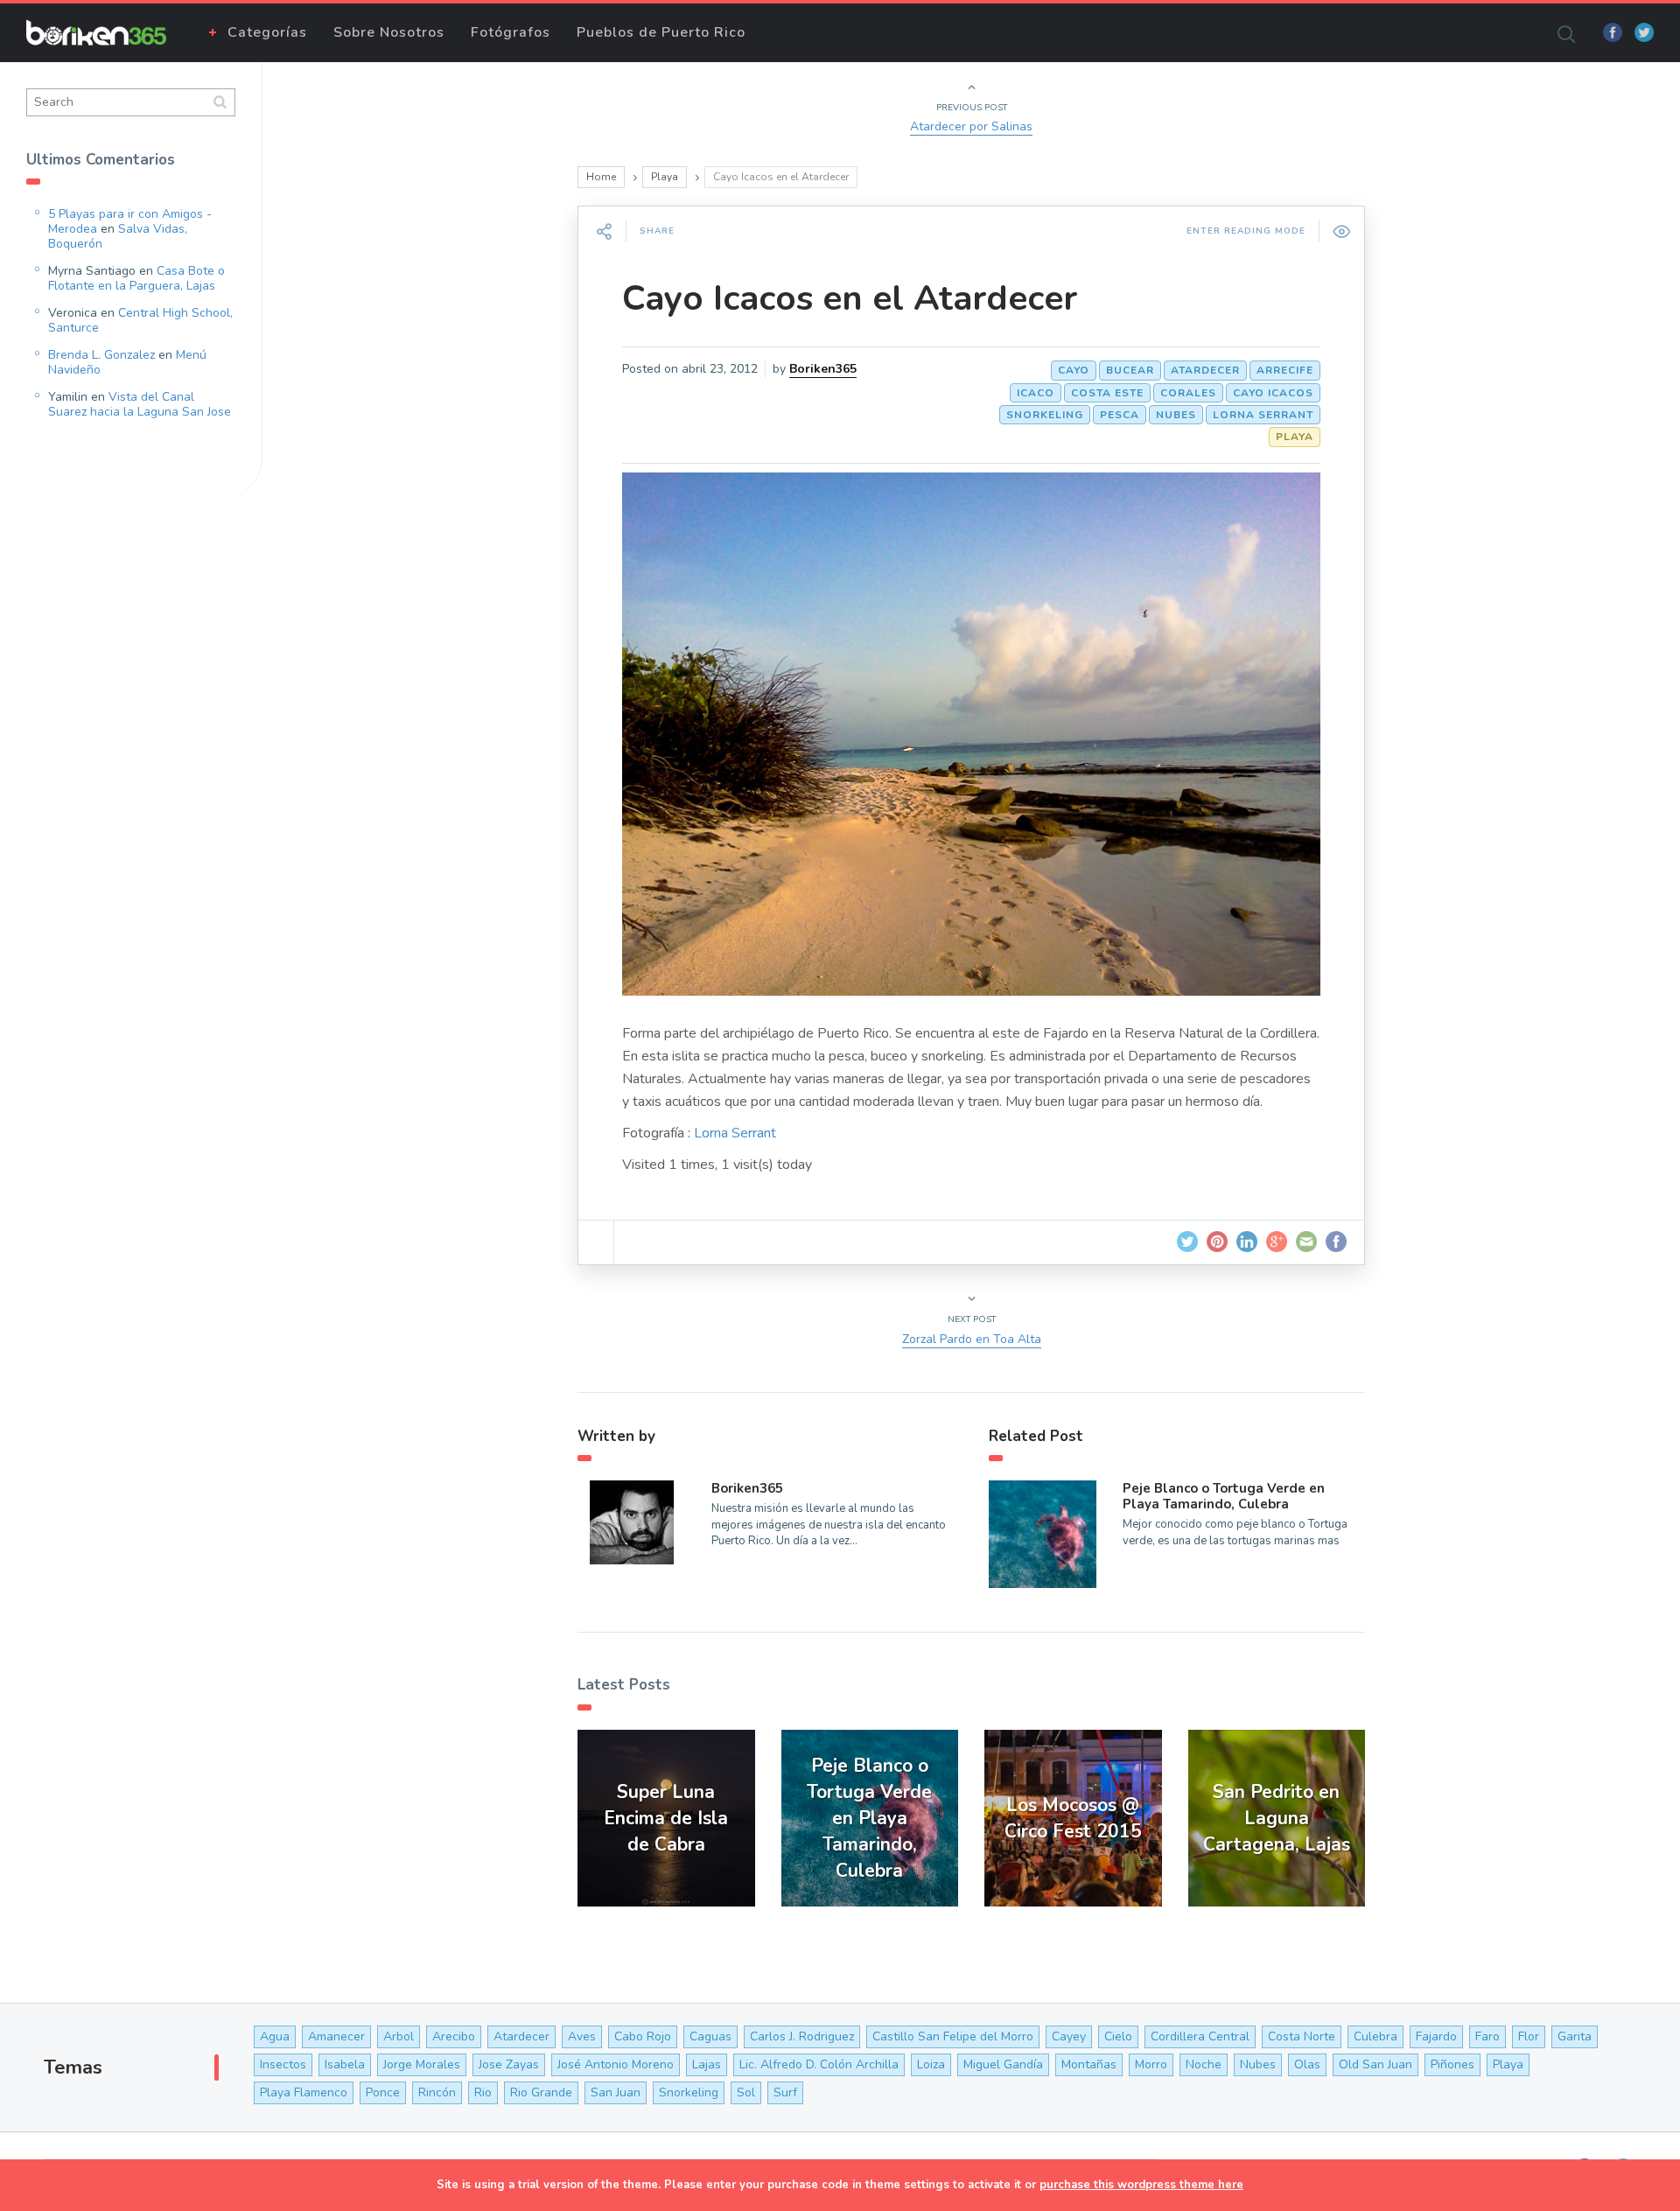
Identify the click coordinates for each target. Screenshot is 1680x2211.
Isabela (345, 2064)
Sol (746, 2092)
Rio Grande (541, 2092)
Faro (1487, 2036)
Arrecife (1285, 370)
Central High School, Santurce (140, 320)
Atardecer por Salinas (971, 126)
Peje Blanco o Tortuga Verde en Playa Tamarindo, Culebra (1224, 1496)
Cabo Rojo (643, 2036)
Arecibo (454, 2036)
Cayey (1069, 2036)
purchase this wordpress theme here (1141, 2185)
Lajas (707, 2064)
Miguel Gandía (1003, 2064)
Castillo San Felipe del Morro (953, 2036)
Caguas (710, 2036)
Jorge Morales (422, 2064)
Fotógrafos (511, 32)
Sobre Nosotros (389, 32)
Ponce (383, 2092)
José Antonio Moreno (616, 2064)
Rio (483, 2092)
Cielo (1118, 2036)
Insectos (283, 2064)
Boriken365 (823, 369)
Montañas (1089, 2064)
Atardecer (1205, 370)
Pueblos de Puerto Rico (661, 32)
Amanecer (336, 2036)
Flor (1529, 2036)
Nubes (1176, 415)
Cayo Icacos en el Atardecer (850, 298)
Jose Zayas (509, 2064)
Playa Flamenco (304, 2092)
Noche (1204, 2064)
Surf (785, 2092)
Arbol (399, 2036)
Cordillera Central (1200, 2036)
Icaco (1036, 393)
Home (601, 177)
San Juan (616, 2092)
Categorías (267, 32)
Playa (665, 177)
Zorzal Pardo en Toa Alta (972, 1339)
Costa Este (1107, 393)
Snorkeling (1045, 415)
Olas (1307, 2064)
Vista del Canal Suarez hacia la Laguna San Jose (140, 404)
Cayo (1074, 370)
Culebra (1375, 2036)
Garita (1575, 2036)
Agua (275, 2036)
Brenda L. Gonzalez (101, 355)
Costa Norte (1302, 2036)
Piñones (1452, 2064)
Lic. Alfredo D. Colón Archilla (819, 2064)
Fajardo (1436, 2036)
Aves (582, 2036)
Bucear (1130, 370)
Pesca (1120, 415)
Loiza (931, 2064)
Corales (1188, 393)
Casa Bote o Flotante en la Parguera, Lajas (136, 278)
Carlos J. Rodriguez (802, 2036)
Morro (1151, 2064)
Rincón (437, 2092)
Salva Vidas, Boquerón (118, 236)
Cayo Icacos (1273, 393)
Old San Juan (1375, 2064)
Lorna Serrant (1263, 415)
